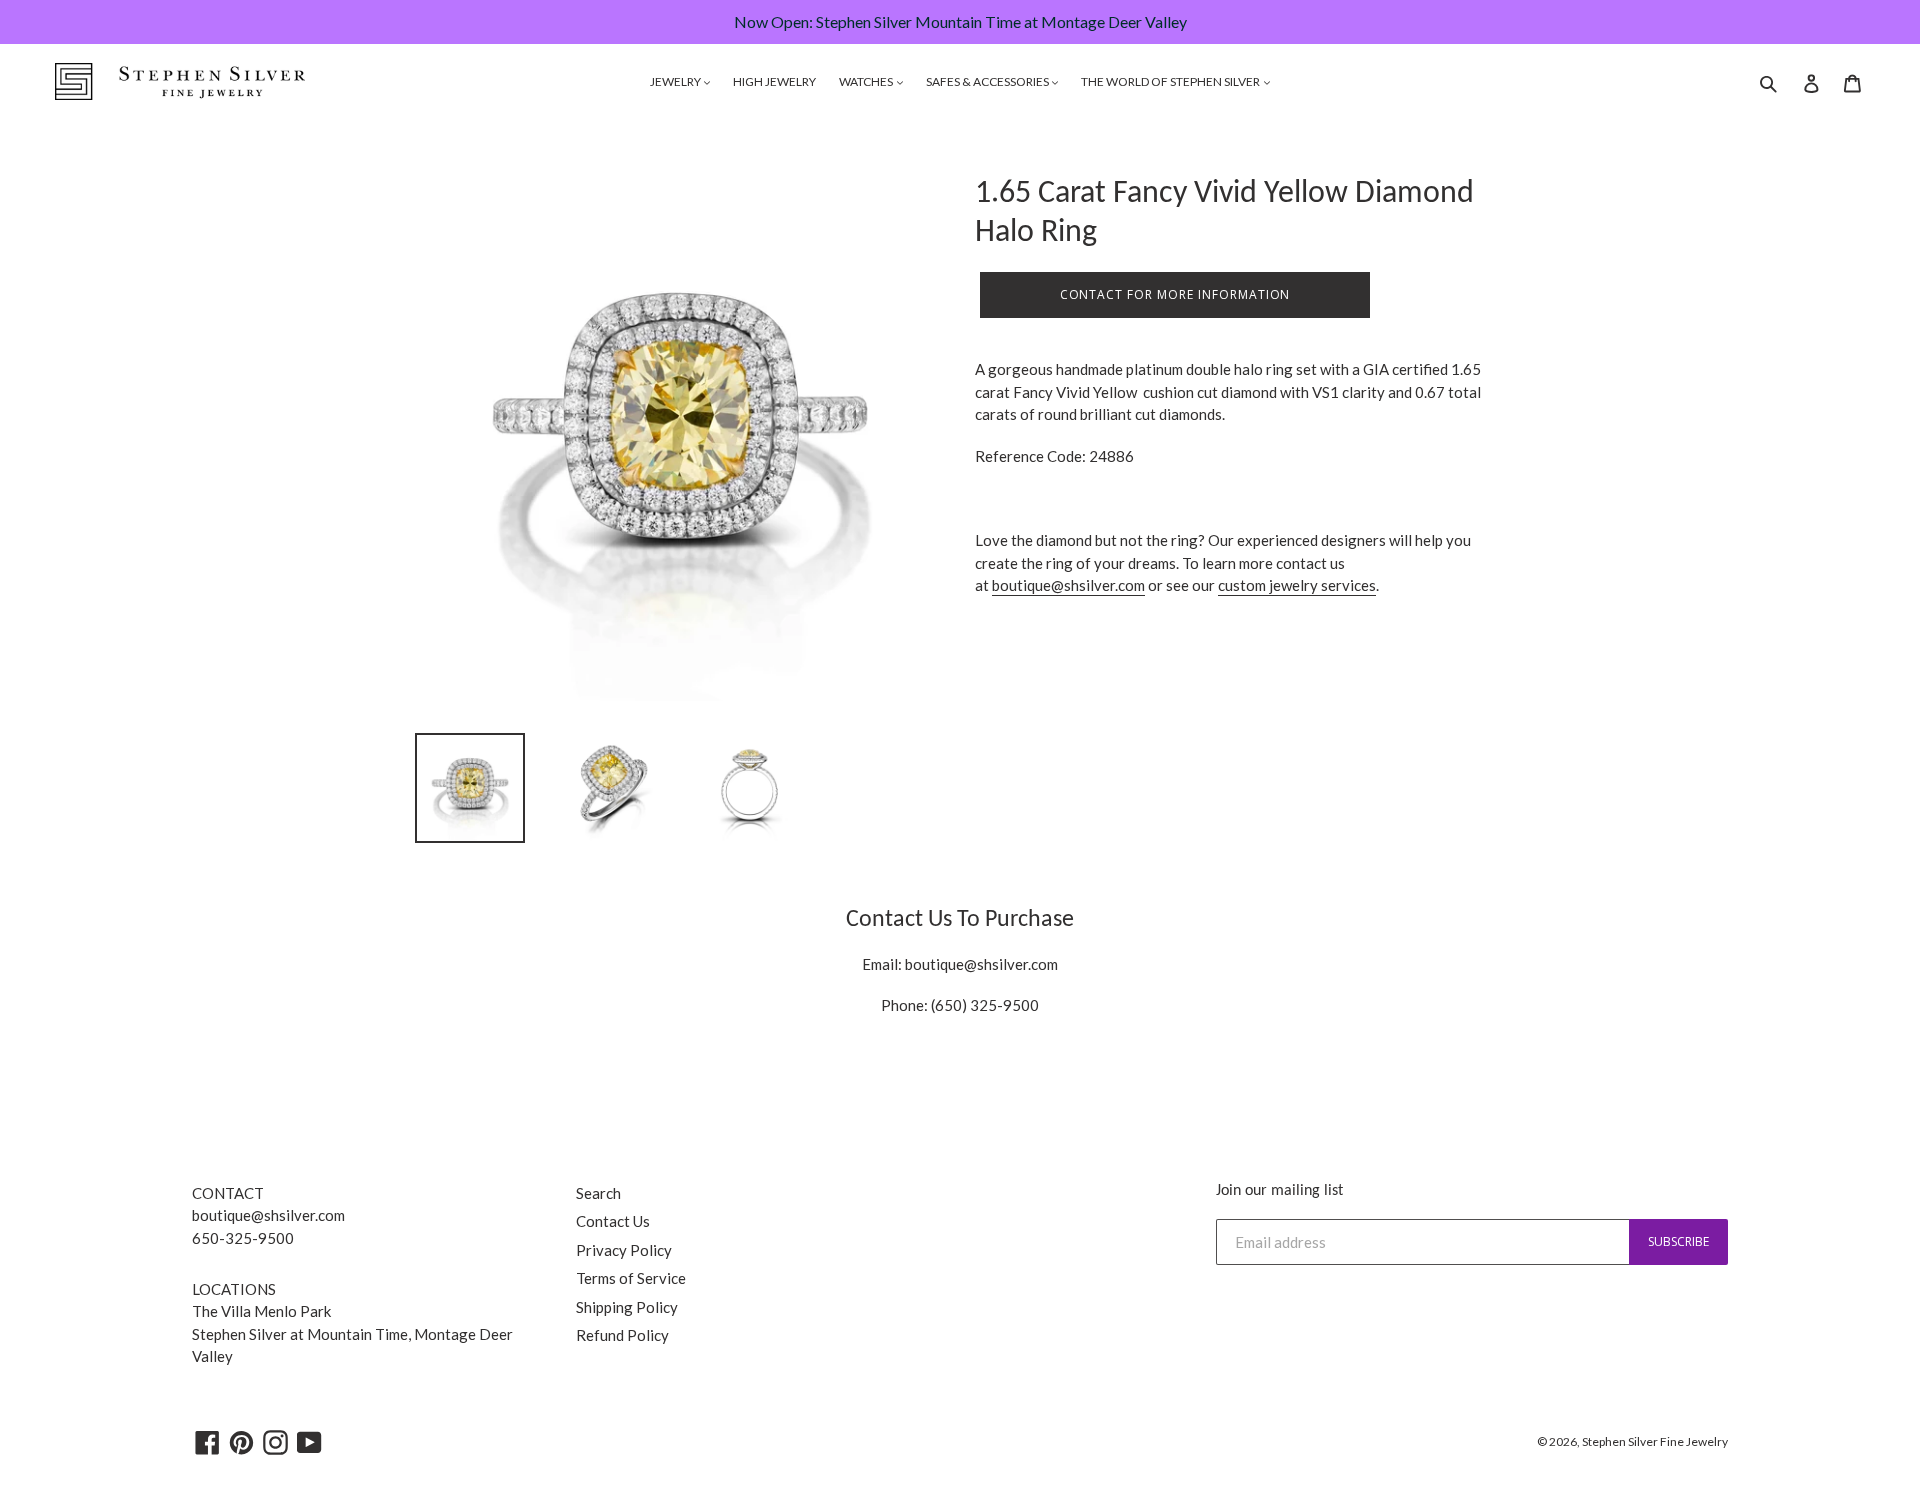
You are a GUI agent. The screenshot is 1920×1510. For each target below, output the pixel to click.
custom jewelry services (1297, 585)
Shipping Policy (627, 1307)
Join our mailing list (1279, 1191)
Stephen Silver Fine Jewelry (1655, 1441)
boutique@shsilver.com (1068, 585)
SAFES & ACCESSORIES (988, 81)
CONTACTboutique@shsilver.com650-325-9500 (268, 1215)
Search (598, 1193)
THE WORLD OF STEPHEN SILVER (1171, 81)
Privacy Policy (624, 1250)
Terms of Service (631, 1278)
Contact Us (613, 1221)
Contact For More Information (1175, 294)
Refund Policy (622, 1335)
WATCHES (867, 81)
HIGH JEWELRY (774, 81)
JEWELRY (676, 81)
